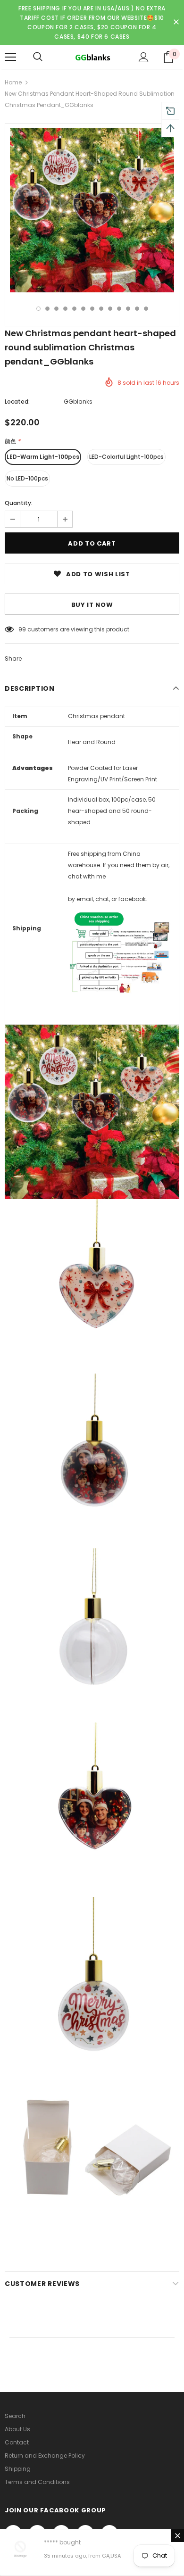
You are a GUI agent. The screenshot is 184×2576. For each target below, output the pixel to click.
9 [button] (110, 309)
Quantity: (19, 503)
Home (13, 82)
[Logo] (92, 57)
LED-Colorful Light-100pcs (126, 457)
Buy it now (92, 605)
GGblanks (78, 402)
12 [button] (137, 309)
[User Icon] (144, 57)
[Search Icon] (38, 57)
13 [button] (146, 309)
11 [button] (128, 309)
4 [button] (65, 309)
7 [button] (92, 309)
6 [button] (83, 309)
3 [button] (56, 309)
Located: (17, 402)
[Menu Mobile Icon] (10, 57)
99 (22, 629)
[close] (176, 23)
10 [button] (119, 309)
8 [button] (101, 309)
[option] (92, 210)
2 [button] (47, 309)
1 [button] (38, 309)
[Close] (177, 2535)
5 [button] (74, 309)
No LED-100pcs (27, 478)
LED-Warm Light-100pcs (43, 457)
